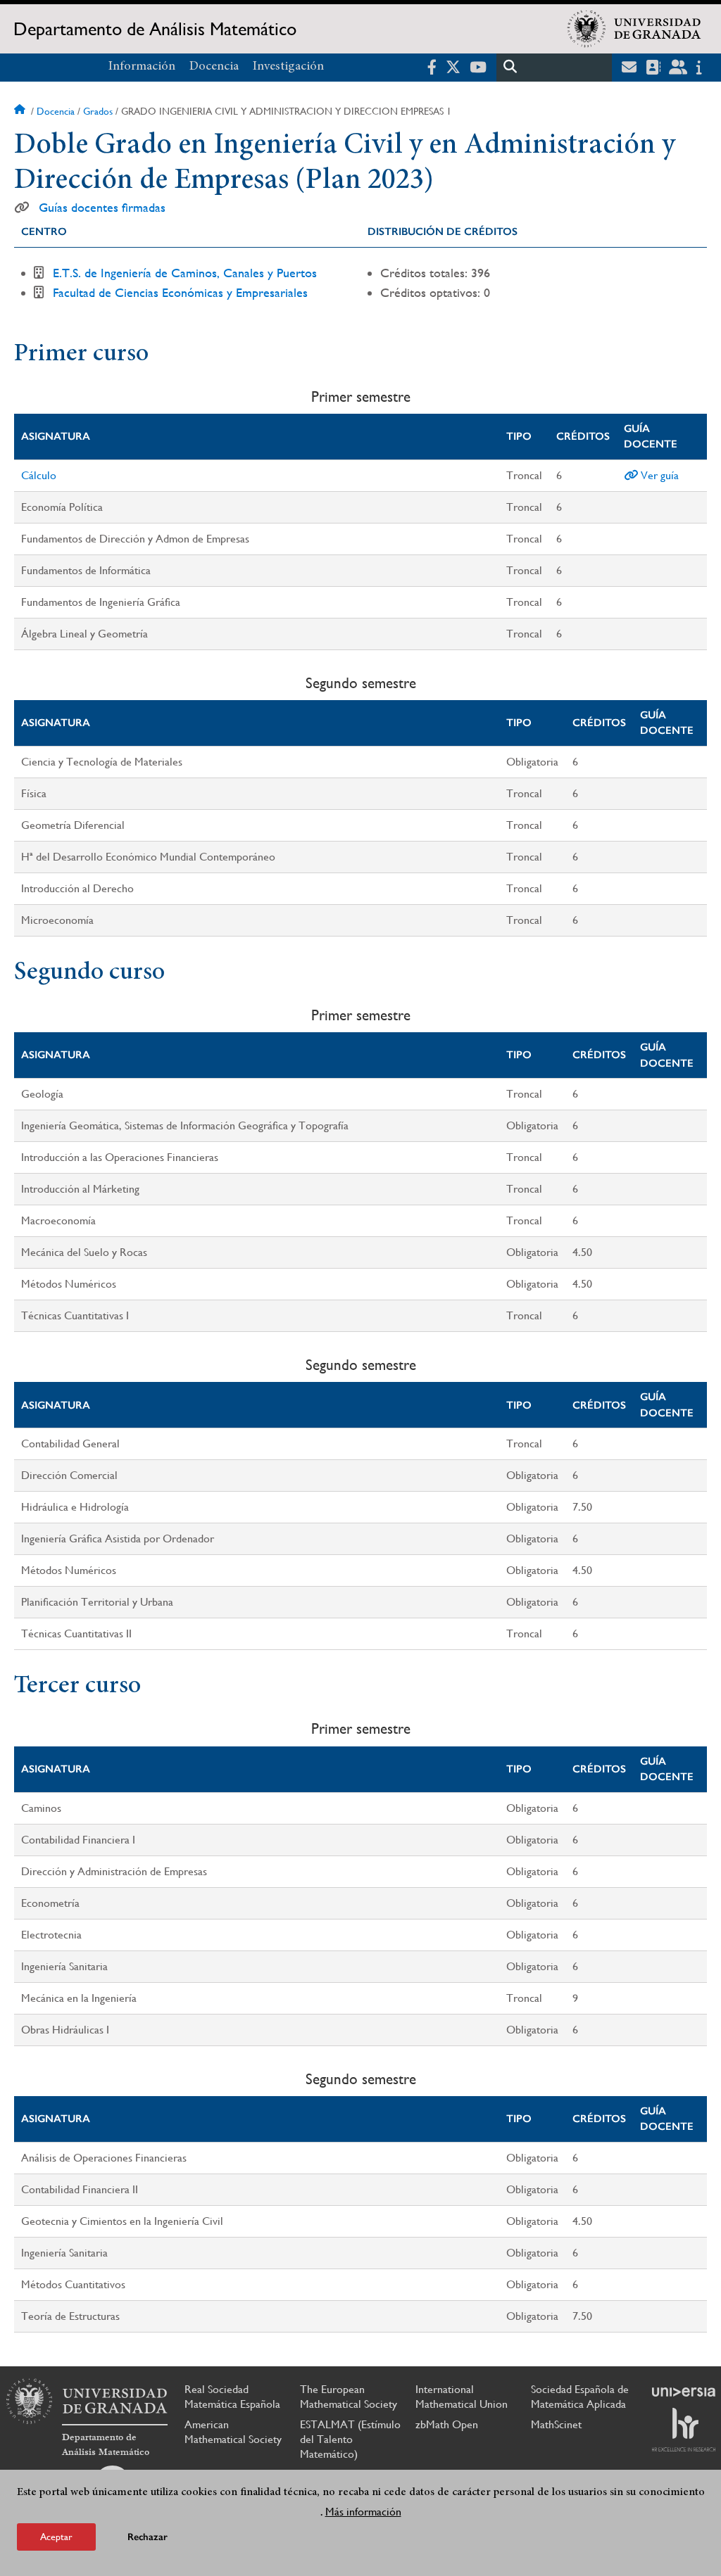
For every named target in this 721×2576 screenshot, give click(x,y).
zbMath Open (447, 2424)
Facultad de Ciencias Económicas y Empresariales (180, 292)
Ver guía (658, 475)
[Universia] (684, 2392)
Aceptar (56, 2537)
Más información (363, 2512)
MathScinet (556, 2424)
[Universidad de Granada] (634, 29)
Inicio (21, 111)
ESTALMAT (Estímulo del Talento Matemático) (350, 2439)
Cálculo (39, 475)
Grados (98, 111)
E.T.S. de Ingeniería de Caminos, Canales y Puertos (185, 273)
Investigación (288, 67)
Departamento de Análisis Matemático (155, 29)
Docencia (214, 67)
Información (142, 67)
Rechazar (148, 2537)
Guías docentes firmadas (102, 208)
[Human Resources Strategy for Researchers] (684, 2430)
